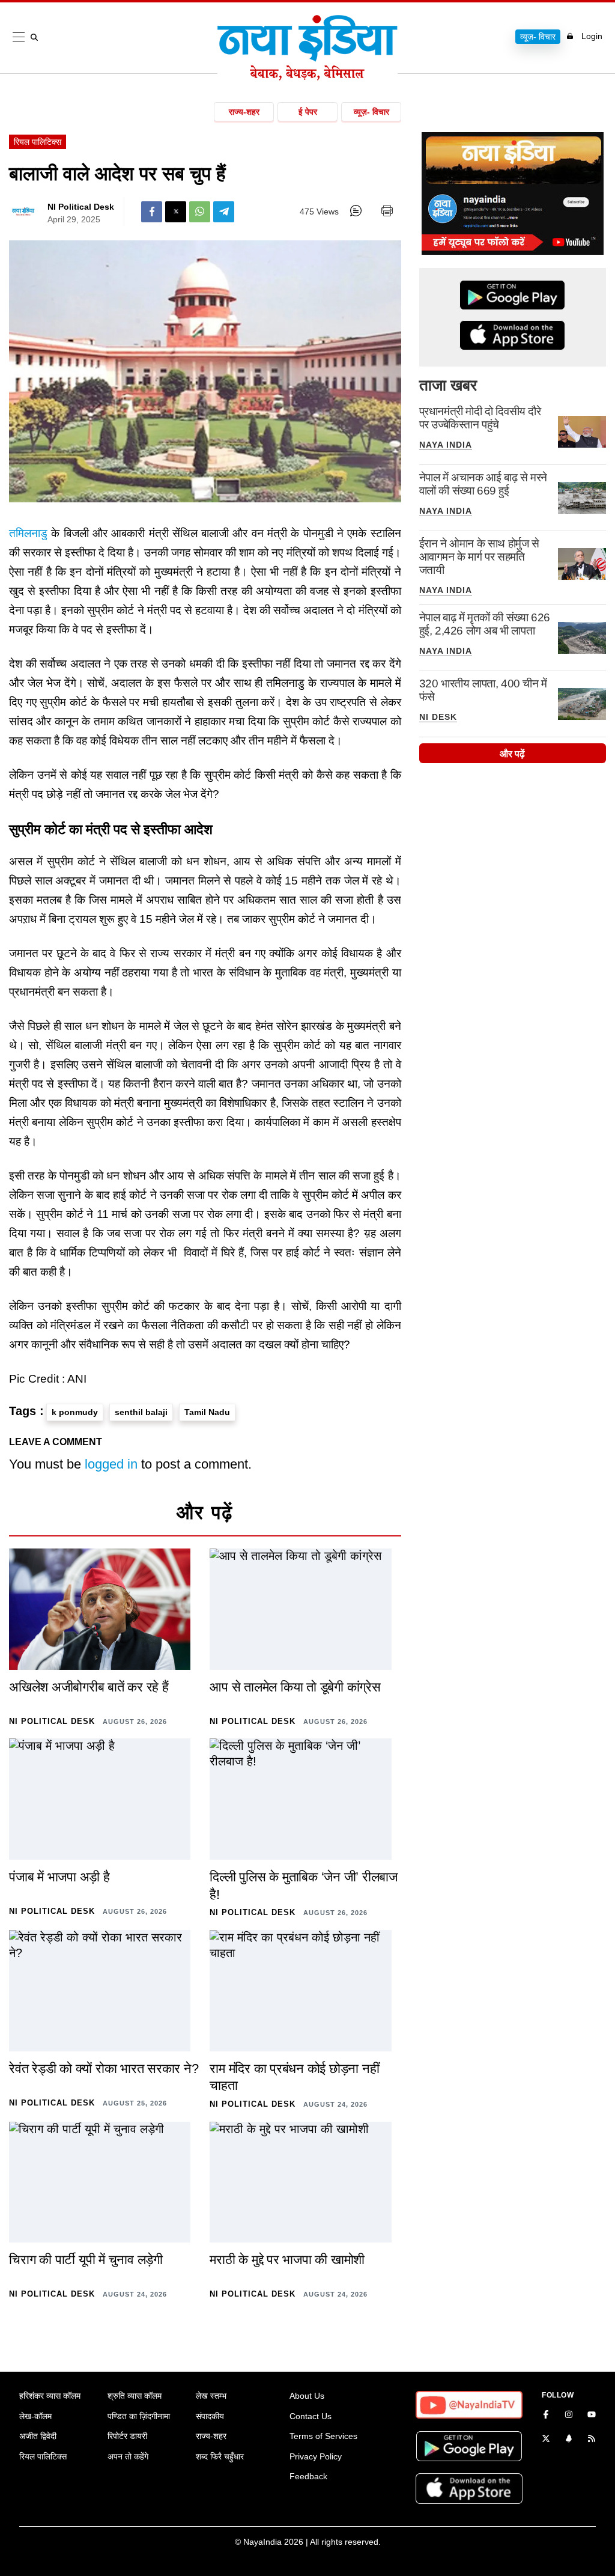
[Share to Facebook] (152, 212)
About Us (307, 2396)
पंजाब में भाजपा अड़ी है (59, 1877)
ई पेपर (308, 112)
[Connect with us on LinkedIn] (569, 2440)
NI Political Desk (81, 207)
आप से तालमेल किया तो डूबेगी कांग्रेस (295, 1687)
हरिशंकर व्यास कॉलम (50, 2396)
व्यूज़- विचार (538, 37)
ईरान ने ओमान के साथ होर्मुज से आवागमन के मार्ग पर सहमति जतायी (479, 557)
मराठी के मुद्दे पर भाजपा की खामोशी (287, 2260)
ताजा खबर (448, 385)
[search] (37, 37)
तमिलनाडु (28, 533)
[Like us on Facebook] (546, 2416)
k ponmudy (75, 1412)
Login (592, 36)
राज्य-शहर (244, 112)
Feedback (308, 2476)
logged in (111, 1464)
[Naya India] (307, 77)
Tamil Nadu (207, 1412)
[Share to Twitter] (176, 212)
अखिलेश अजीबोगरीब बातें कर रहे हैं (89, 1687)
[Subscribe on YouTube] (592, 2416)
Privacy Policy (316, 2456)
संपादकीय (210, 2416)
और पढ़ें (512, 754)
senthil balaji (141, 1412)
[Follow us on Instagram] (569, 2416)
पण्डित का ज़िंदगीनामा (139, 2416)
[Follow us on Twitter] (546, 2440)
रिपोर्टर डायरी (127, 2436)
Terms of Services (323, 2436)
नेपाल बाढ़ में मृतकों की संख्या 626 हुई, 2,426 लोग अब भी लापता (485, 624)
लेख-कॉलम (35, 2416)
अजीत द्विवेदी (38, 2436)
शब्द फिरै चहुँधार (220, 2456)
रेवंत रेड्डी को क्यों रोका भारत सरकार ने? (104, 2069)
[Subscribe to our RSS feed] (592, 2440)
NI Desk (438, 717)
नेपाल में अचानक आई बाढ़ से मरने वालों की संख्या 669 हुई (483, 484)
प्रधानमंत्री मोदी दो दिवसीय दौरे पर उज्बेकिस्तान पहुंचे (480, 418)
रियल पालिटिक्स (38, 142)
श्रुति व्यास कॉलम (135, 2396)
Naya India (446, 445)
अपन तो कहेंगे (128, 2456)
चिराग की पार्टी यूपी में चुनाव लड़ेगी (86, 2260)
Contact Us (311, 2416)
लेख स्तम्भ (211, 2396)
